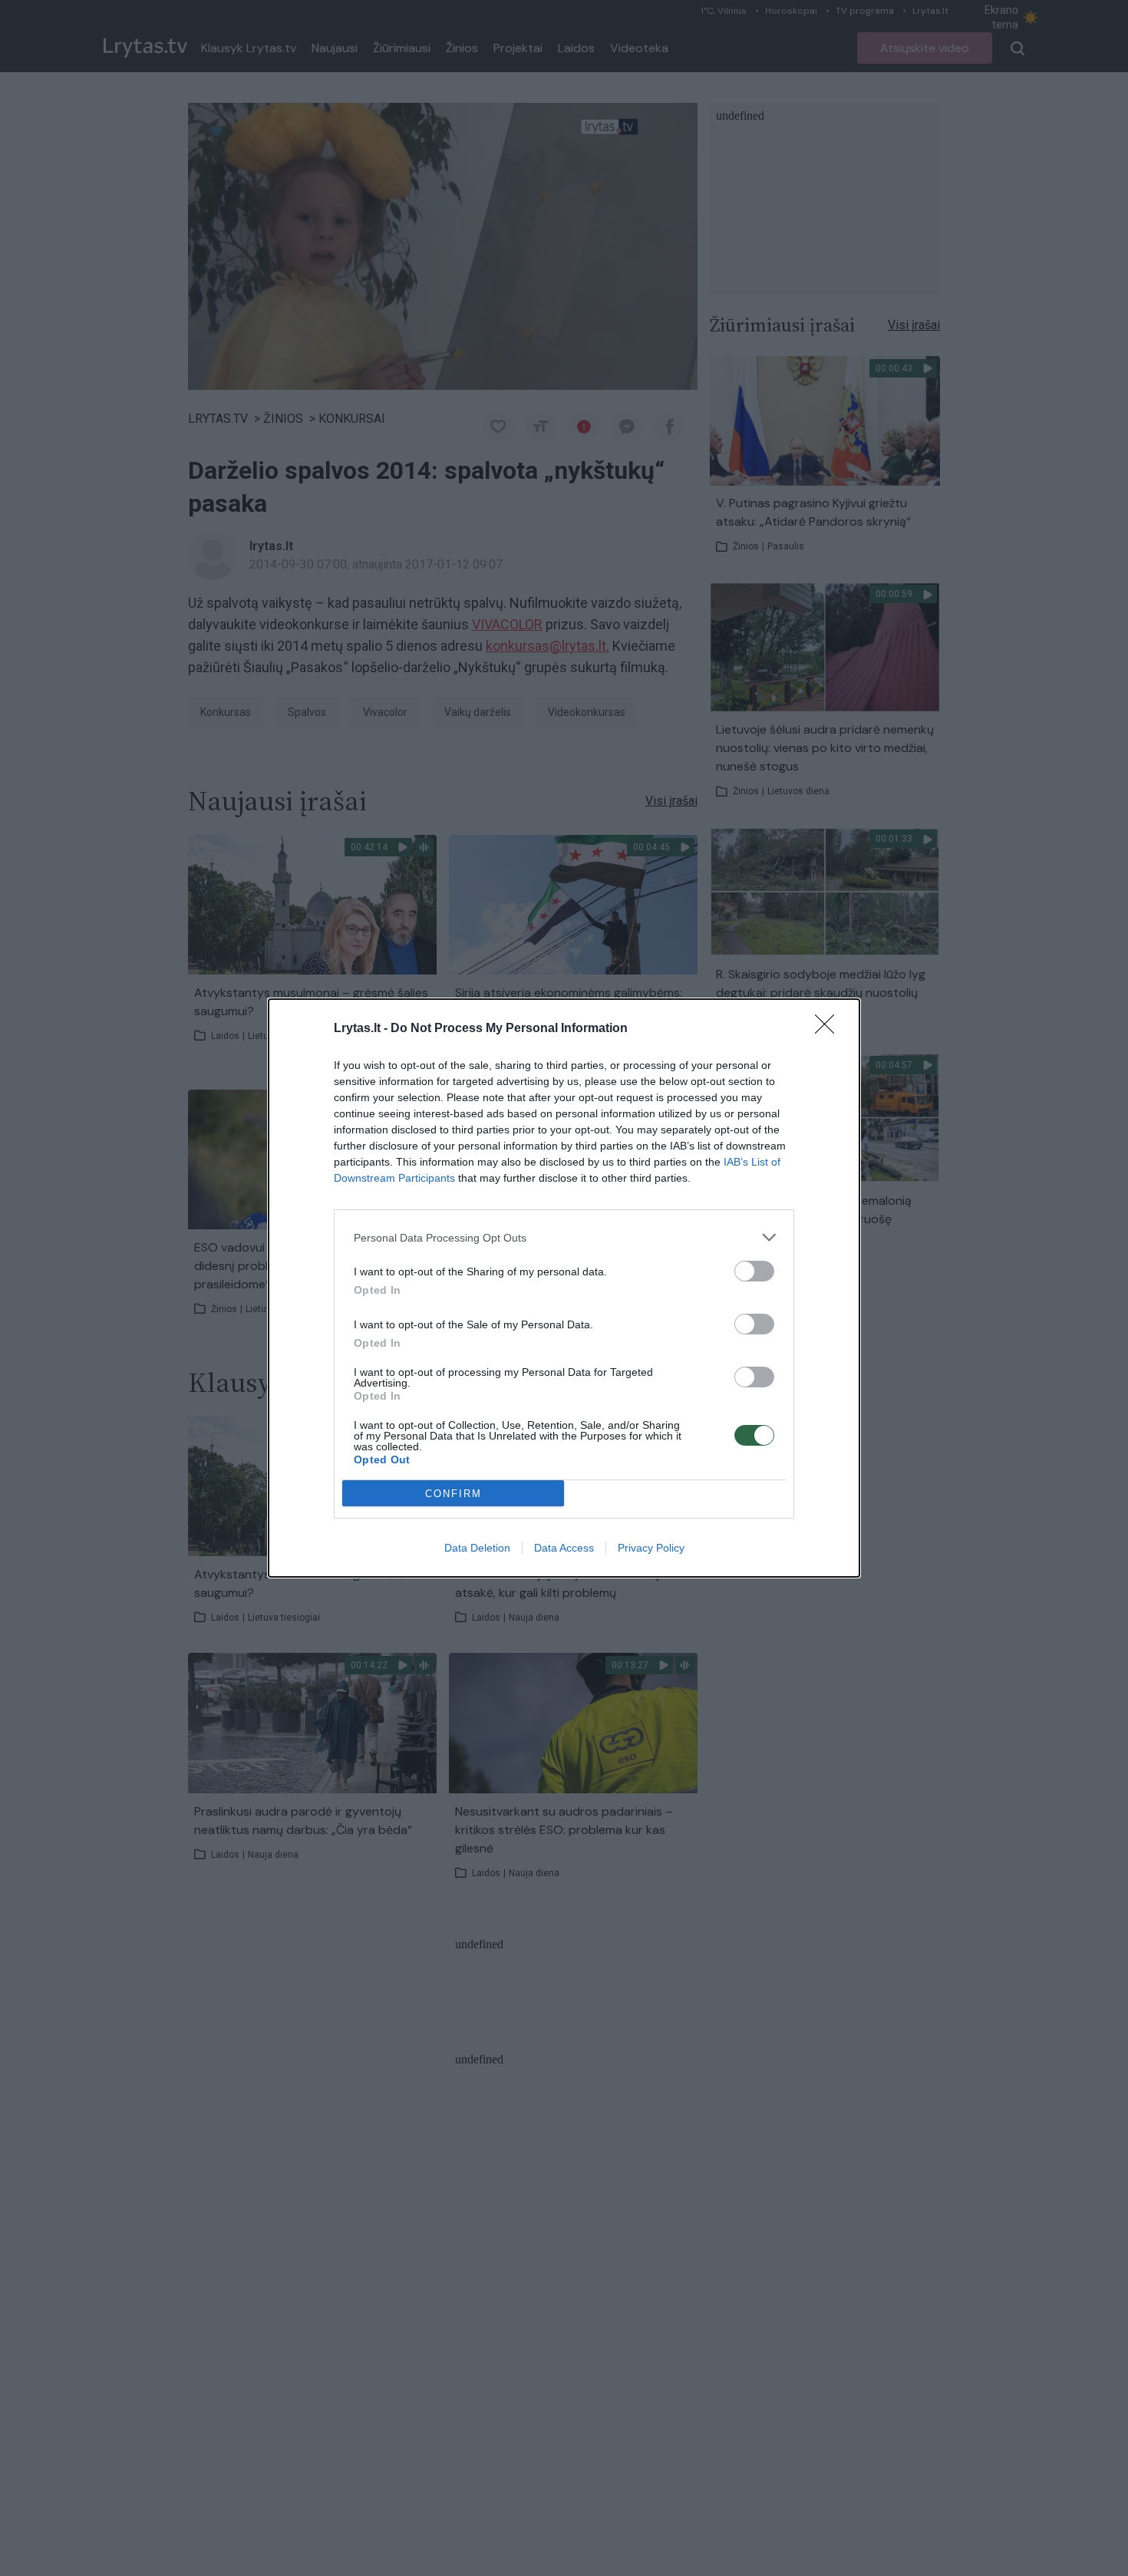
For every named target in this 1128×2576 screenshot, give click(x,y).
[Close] (830, 1029)
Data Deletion (477, 1548)
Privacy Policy (651, 1548)
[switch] (754, 1271)
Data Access (564, 1548)
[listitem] (564, 1237)
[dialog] (564, 1288)
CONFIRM (454, 1494)
